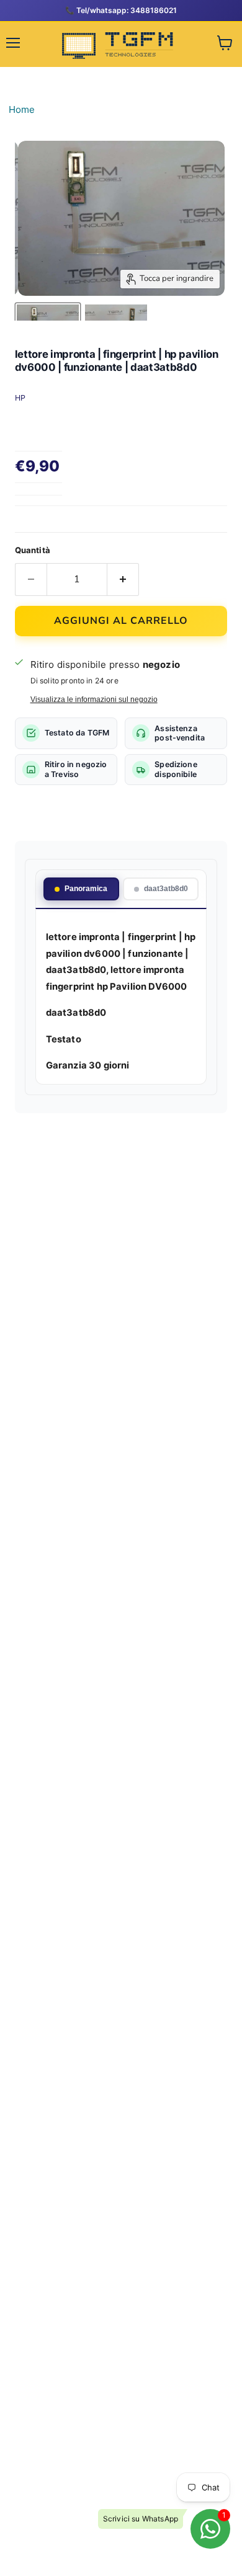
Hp (20, 398)
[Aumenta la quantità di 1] (123, 579)
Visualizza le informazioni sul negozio (94, 700)
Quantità (33, 550)
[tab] (81, 889)
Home (22, 109)
